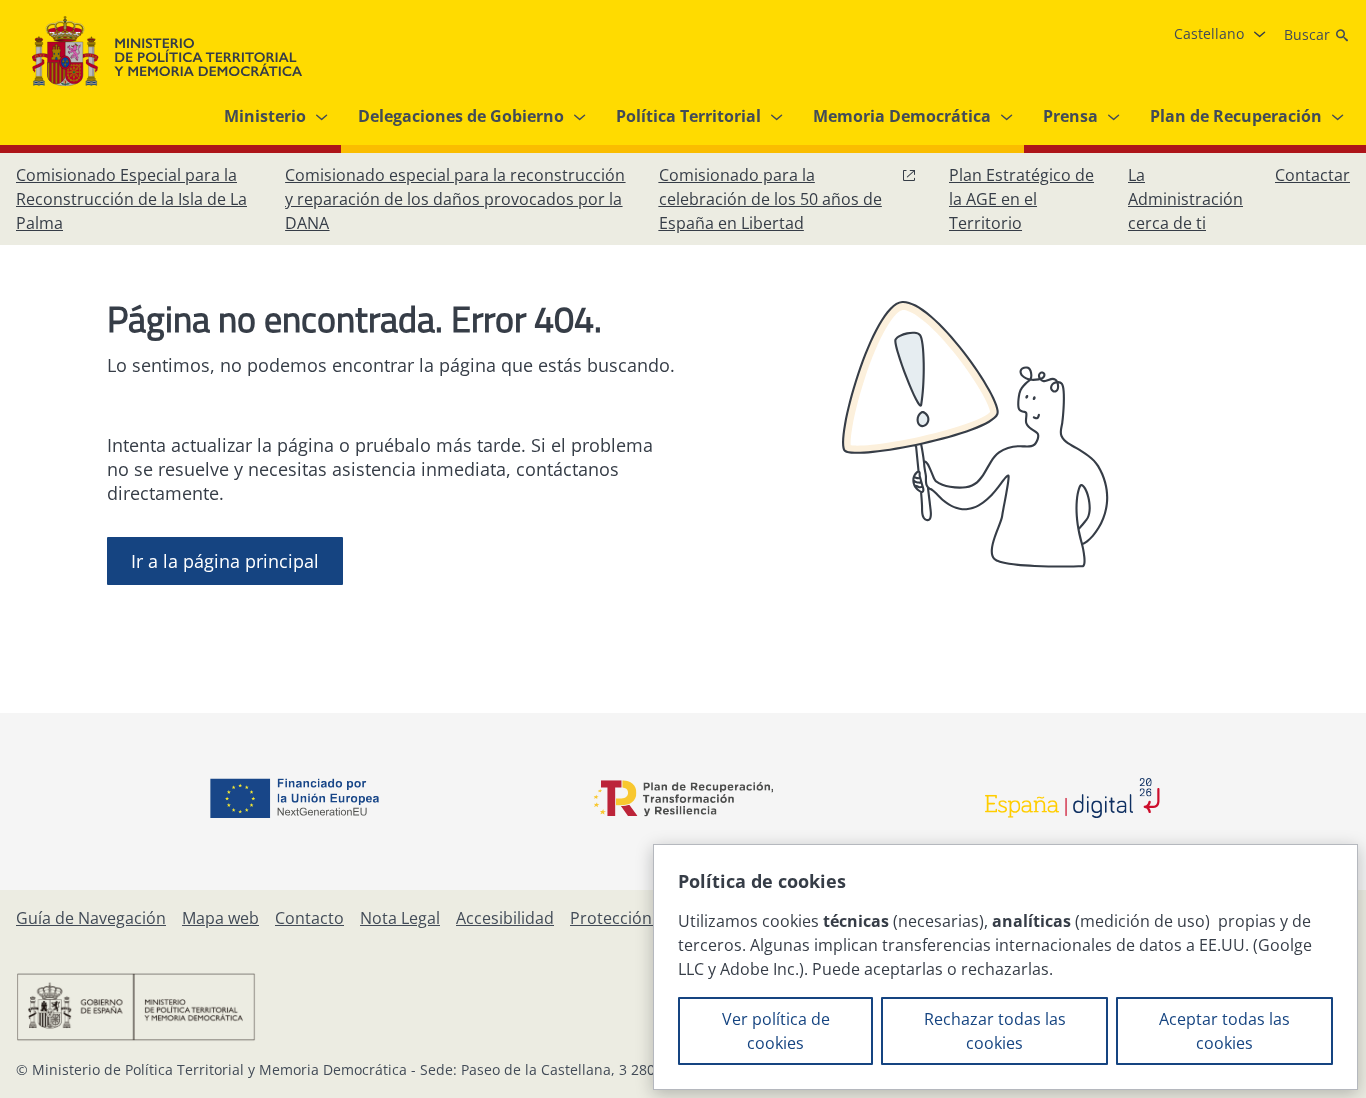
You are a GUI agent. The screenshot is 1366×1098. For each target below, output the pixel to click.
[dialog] (1005, 967)
